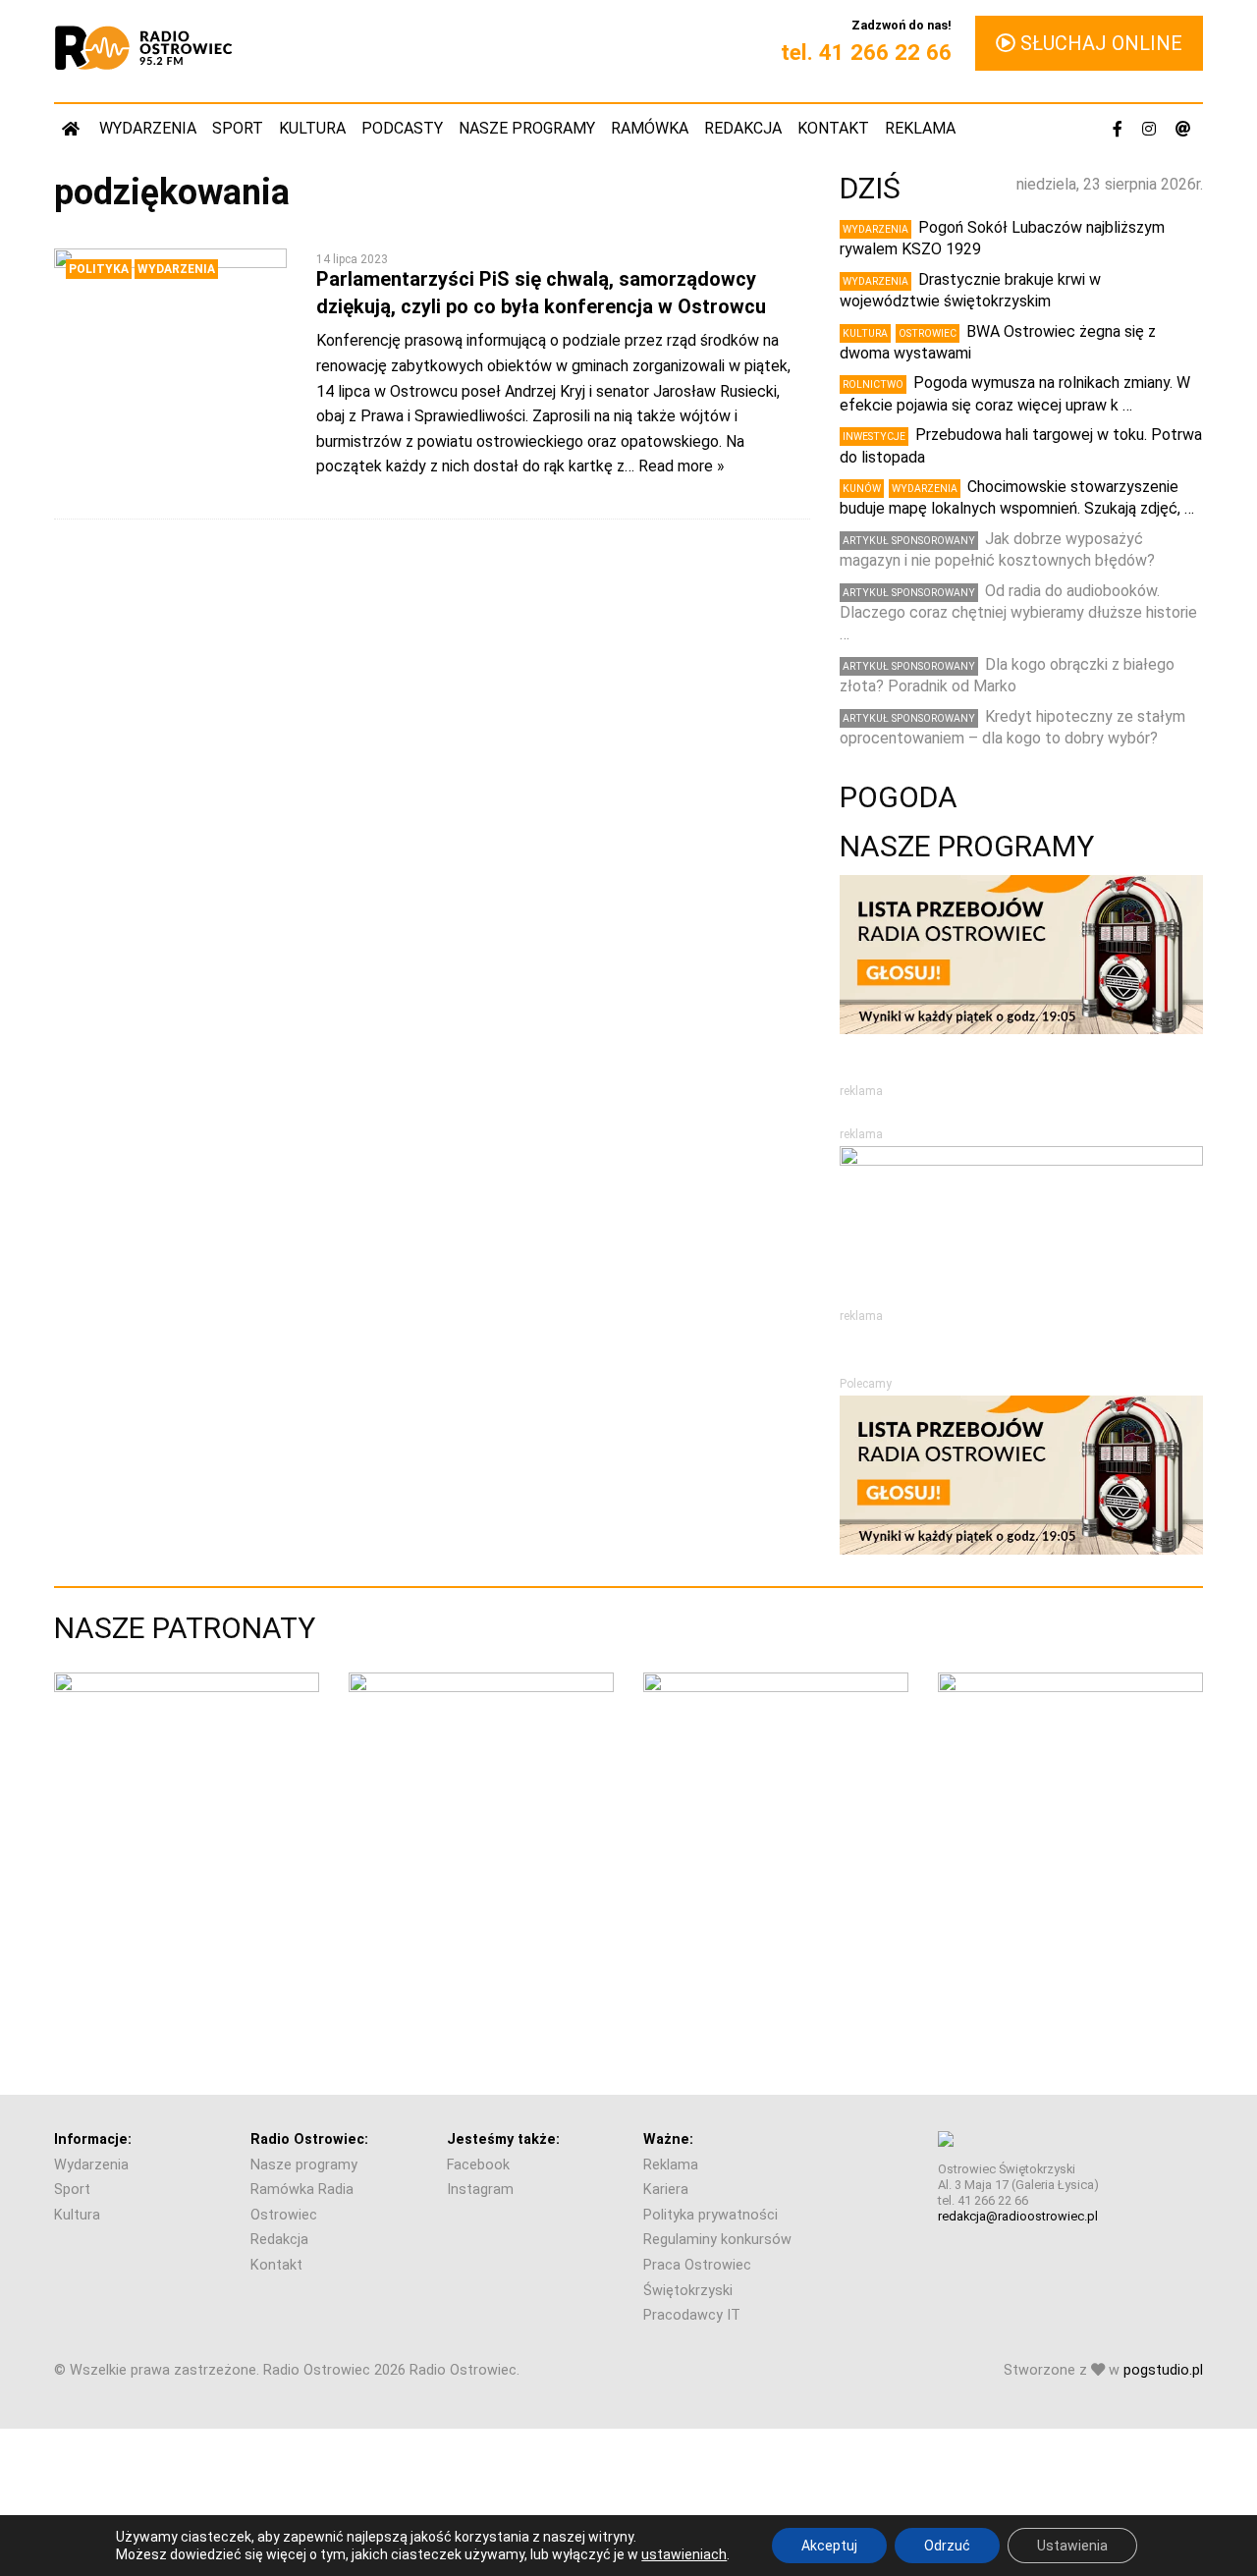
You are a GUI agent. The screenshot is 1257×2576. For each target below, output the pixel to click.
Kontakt (833, 128)
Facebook (478, 2165)
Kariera (666, 2190)
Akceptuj (829, 2546)
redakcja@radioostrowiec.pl (1018, 2216)
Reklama (920, 128)
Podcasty (402, 128)
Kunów (862, 489)
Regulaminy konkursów (717, 2240)
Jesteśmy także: (503, 2139)
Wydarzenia (148, 128)
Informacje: (93, 2139)
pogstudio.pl (1163, 2370)
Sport (238, 128)
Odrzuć (947, 2546)
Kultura (312, 128)
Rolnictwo (873, 384)
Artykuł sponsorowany (909, 541)
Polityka (99, 269)
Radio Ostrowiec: (309, 2139)
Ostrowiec (928, 333)
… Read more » (675, 466)
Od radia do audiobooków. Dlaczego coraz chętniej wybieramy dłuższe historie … (1018, 613)
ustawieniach (684, 2554)
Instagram (480, 2190)
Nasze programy (527, 128)
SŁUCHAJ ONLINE (1099, 43)
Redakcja (743, 128)
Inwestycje (874, 437)
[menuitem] (73, 128)
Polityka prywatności (710, 2215)
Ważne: (668, 2139)
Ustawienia (1072, 2546)
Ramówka (650, 128)
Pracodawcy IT (692, 2315)
